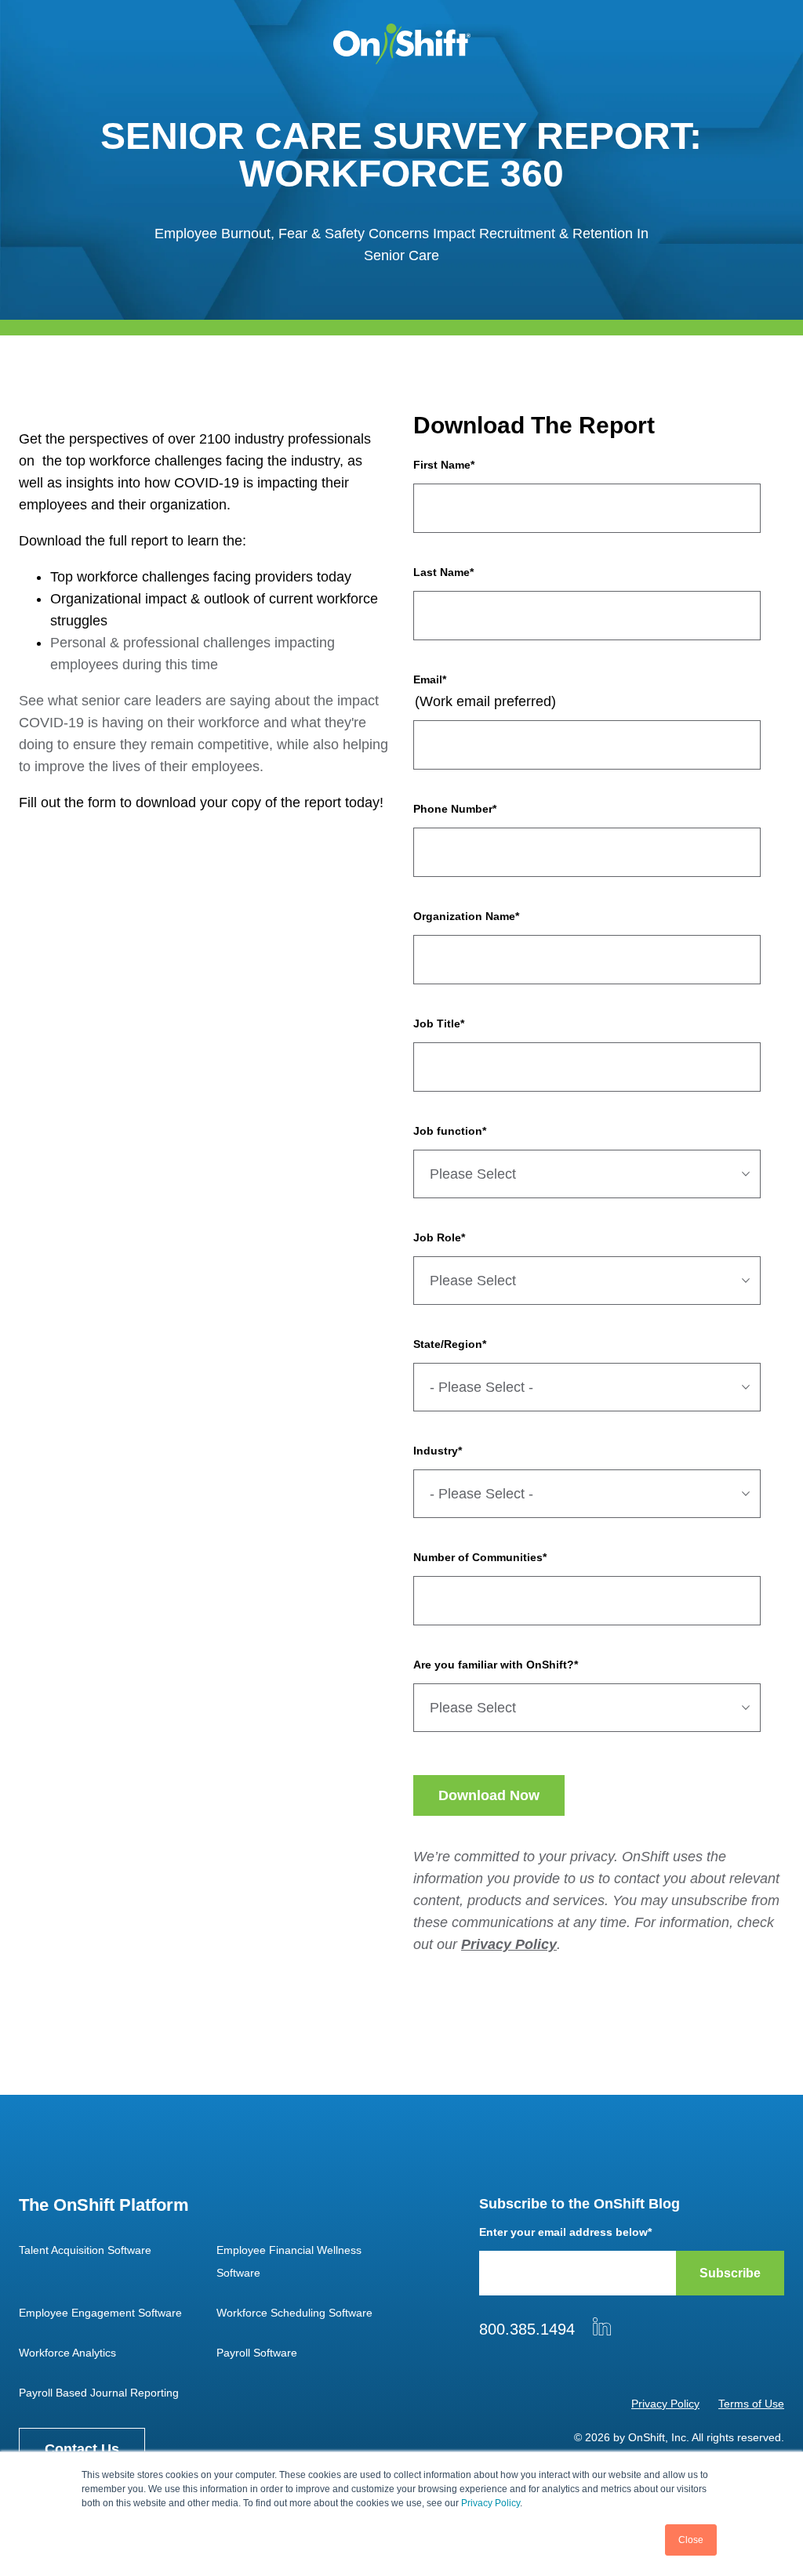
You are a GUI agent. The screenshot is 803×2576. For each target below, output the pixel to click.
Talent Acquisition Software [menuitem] (85, 2250)
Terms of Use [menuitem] (751, 2404)
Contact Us (82, 2449)
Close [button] (691, 2540)
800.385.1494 (527, 2329)
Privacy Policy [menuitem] (665, 2404)
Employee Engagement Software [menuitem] (100, 2313)
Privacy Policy (491, 2503)
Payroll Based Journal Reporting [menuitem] (99, 2393)
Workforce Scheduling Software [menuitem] (294, 2313)
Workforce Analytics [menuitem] (67, 2353)
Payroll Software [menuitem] (257, 2353)
